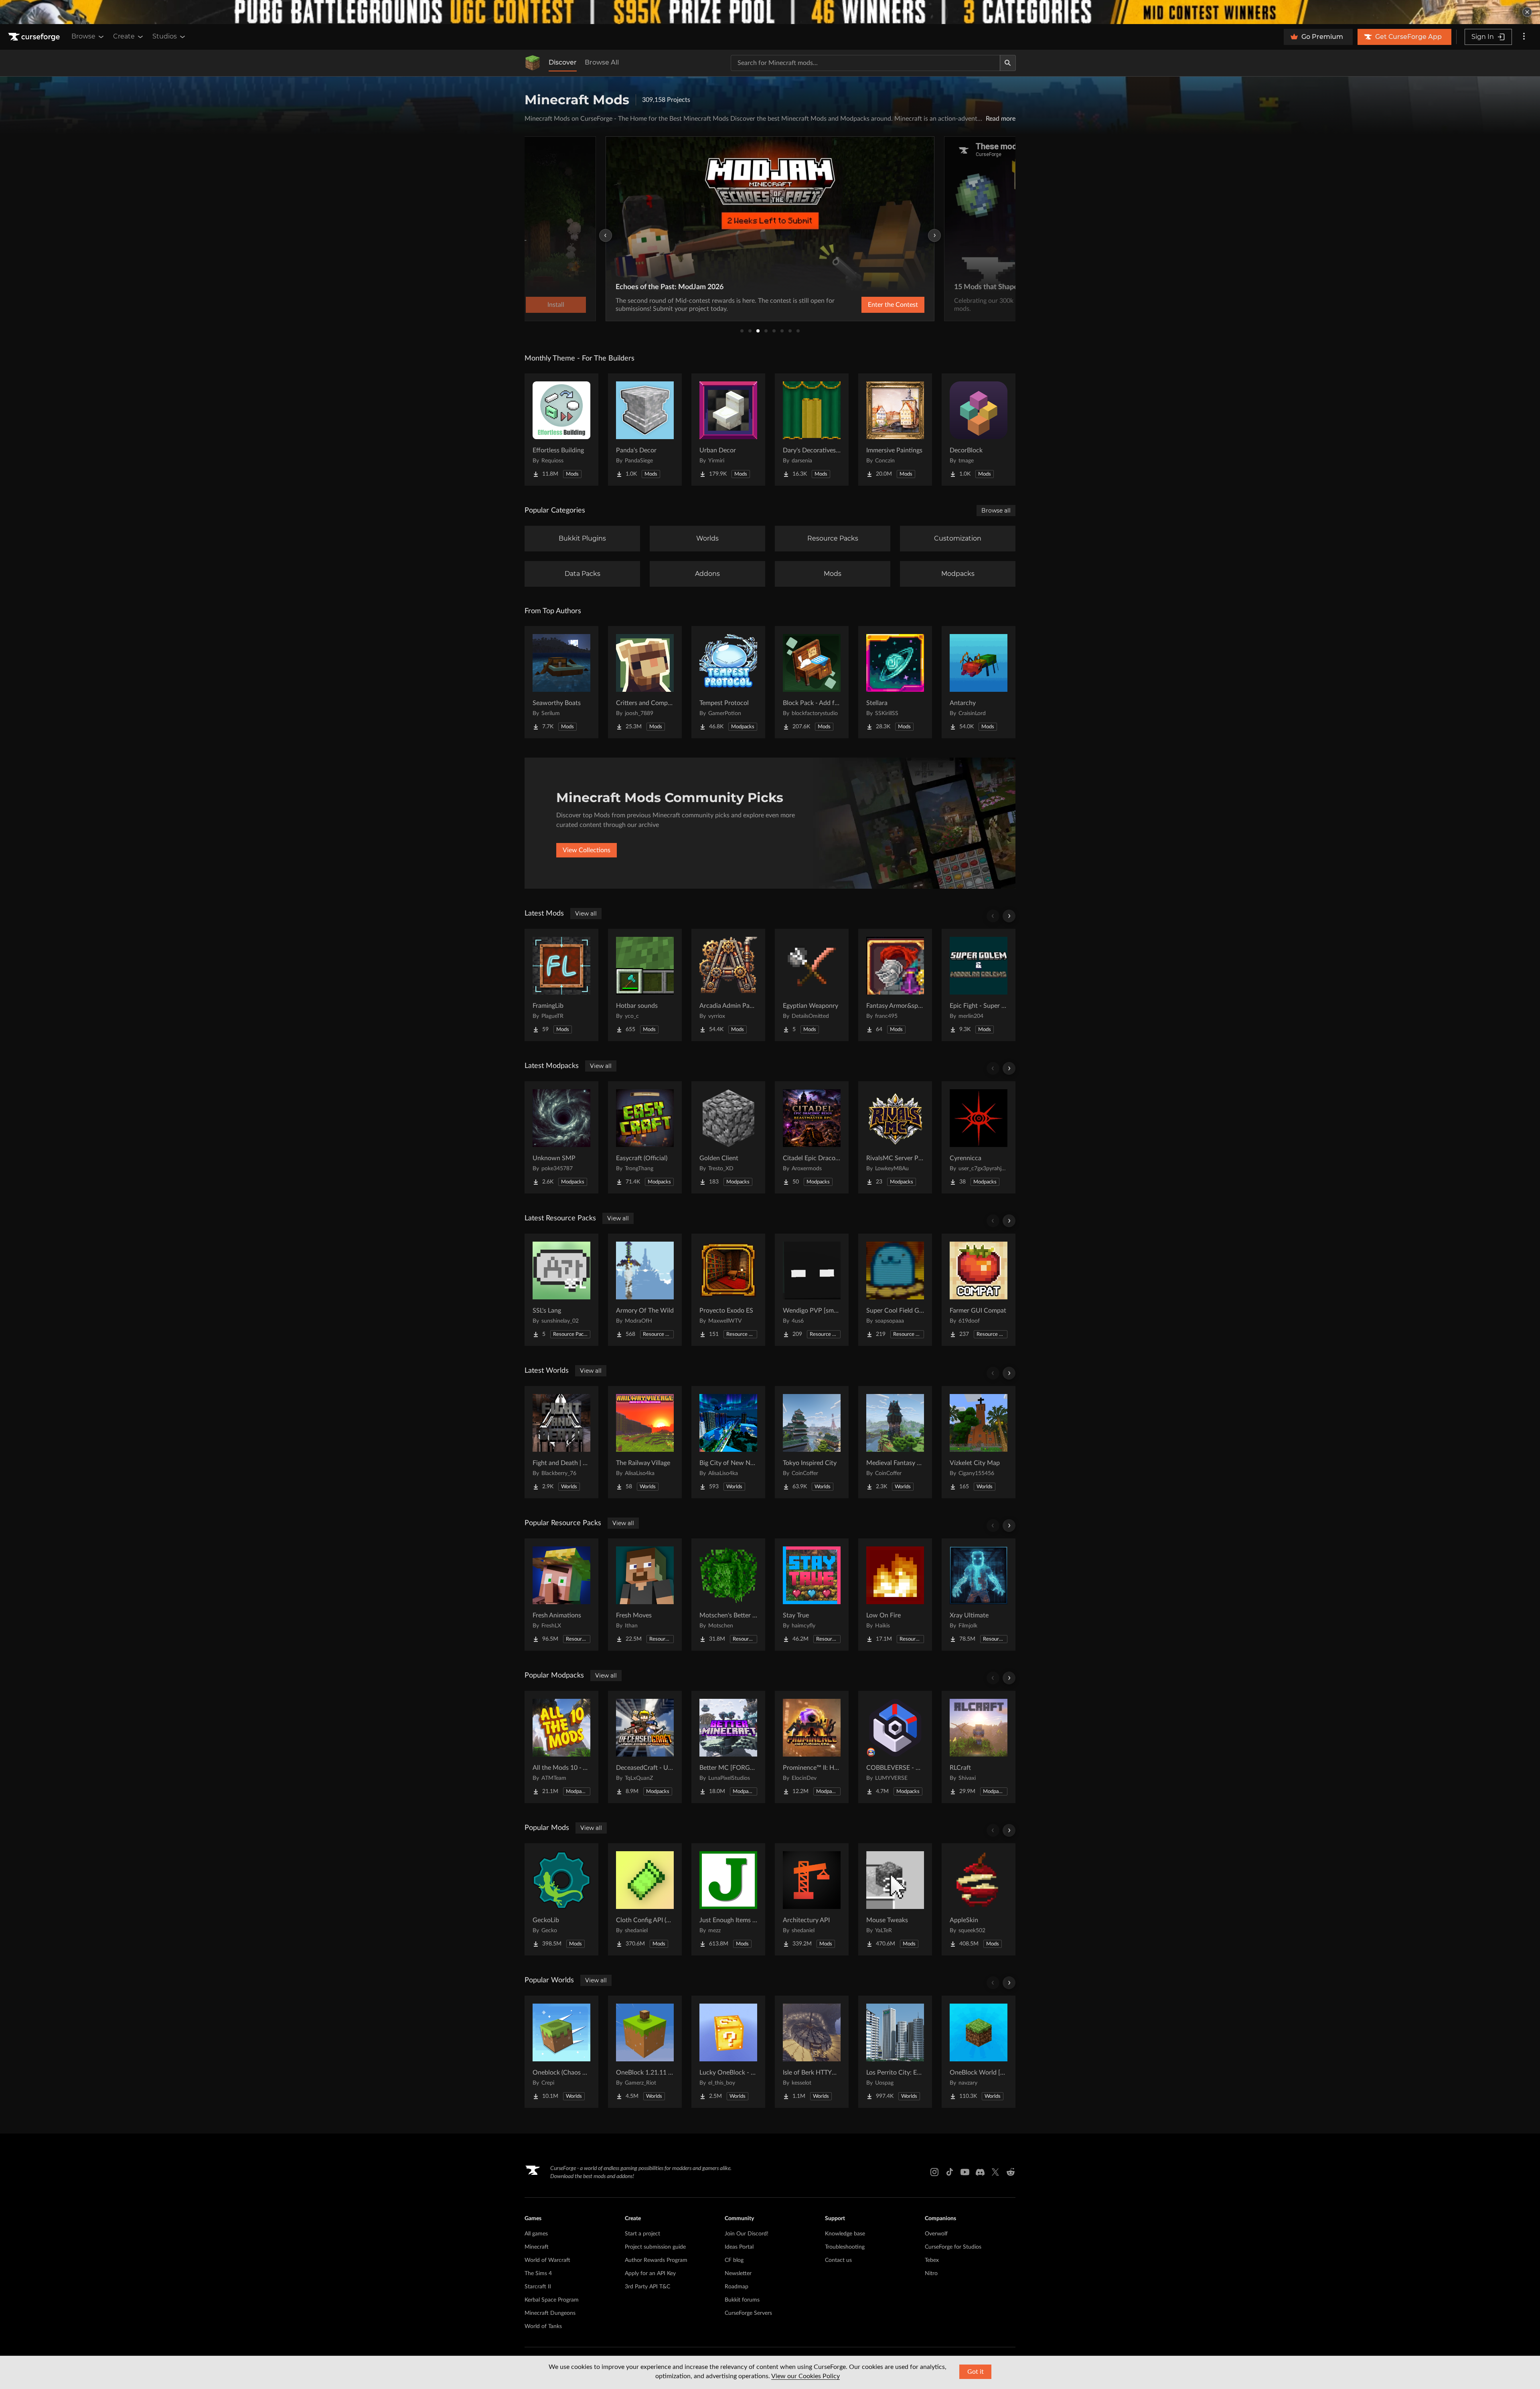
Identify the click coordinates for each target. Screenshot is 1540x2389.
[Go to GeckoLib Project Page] (561, 1899)
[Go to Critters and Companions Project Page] (645, 682)
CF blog (734, 2260)
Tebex (932, 2260)
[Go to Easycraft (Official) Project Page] (645, 1137)
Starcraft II (538, 2287)
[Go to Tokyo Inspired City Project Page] (812, 1442)
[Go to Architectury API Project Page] (812, 1899)
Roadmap (737, 2287)
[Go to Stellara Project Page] (895, 682)
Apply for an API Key (650, 2274)
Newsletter (738, 2274)
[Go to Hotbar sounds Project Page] (645, 985)
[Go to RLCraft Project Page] (979, 1747)
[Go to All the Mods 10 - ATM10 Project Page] (561, 1747)
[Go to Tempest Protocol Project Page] (728, 682)
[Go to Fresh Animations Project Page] (561, 1595)
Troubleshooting (845, 2247)
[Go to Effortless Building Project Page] (561, 430)
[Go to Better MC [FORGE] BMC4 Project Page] (728, 1747)
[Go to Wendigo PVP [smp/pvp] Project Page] (812, 1290)
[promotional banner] (770, 12)
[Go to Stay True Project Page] (812, 1595)
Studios (165, 36)
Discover (563, 62)
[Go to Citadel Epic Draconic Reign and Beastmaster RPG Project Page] (812, 1137)
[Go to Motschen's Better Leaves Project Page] (728, 1595)
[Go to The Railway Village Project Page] (645, 1442)
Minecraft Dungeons (550, 2313)
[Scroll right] (1009, 916)
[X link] (995, 2172)
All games (536, 2234)
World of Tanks (543, 2326)
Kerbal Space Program (552, 2300)
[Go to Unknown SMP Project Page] (561, 1137)
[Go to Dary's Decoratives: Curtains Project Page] (812, 430)
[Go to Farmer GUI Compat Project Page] (979, 1290)
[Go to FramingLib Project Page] (561, 985)
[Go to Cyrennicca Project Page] (979, 1137)
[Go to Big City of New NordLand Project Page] (728, 1442)
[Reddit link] (1011, 2172)
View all (586, 914)
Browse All (602, 62)
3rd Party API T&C (647, 2287)
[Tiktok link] (950, 2172)
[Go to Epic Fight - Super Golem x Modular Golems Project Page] (979, 985)
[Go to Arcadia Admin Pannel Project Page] (728, 985)
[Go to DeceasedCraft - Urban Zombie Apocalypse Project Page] (645, 1747)
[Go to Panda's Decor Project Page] (645, 430)
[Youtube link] (965, 2172)
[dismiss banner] (1527, 12)
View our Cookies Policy (805, 2376)
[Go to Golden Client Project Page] (728, 1137)
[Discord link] (980, 2172)
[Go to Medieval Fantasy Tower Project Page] (895, 1442)
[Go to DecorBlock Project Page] (979, 430)
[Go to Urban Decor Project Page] (728, 430)
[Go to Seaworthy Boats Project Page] (561, 682)
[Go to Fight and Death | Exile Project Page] (561, 1442)
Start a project (642, 2234)
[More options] (1524, 37)
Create (124, 36)
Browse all (996, 511)
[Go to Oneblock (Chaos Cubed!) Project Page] (561, 2052)
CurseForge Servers (748, 2313)
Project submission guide (655, 2247)
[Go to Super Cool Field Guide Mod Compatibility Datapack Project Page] (895, 1290)
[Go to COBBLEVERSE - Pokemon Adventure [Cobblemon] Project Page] (895, 1747)
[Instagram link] (934, 2172)
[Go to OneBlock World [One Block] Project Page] (979, 2052)
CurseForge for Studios (953, 2247)
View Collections (587, 850)
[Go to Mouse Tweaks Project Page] (895, 1899)
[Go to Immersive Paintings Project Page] (895, 430)
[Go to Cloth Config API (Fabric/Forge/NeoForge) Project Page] (645, 1899)
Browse (83, 36)
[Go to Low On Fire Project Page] (895, 1595)
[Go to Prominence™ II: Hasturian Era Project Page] (812, 1747)
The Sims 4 (538, 2274)
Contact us (838, 2260)
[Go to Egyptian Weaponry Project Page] (812, 985)
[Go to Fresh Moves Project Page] (645, 1595)
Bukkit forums (742, 2300)
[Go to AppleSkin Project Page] (979, 1899)
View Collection (872, 305)
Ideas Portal (739, 2247)
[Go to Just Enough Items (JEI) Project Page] (728, 1899)
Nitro (931, 2274)
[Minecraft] (533, 63)
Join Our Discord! (747, 2234)
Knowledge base (845, 2234)
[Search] (1008, 63)
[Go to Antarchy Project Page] (979, 682)
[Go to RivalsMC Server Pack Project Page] (895, 1137)
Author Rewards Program (656, 2260)
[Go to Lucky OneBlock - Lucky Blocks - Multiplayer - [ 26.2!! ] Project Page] (728, 2052)
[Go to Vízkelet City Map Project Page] (979, 1442)
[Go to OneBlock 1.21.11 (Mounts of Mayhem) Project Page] (645, 2052)
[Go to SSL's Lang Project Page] (561, 1290)
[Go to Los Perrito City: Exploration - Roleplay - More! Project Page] (895, 2052)
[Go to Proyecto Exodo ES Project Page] (728, 1290)
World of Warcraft (547, 2260)
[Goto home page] (35, 37)
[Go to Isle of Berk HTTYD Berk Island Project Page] (812, 2052)
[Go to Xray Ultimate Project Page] (979, 1595)
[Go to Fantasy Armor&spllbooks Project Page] (895, 985)
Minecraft (537, 2247)
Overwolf (936, 2234)
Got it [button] (976, 2372)
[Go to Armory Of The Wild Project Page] (645, 1290)
